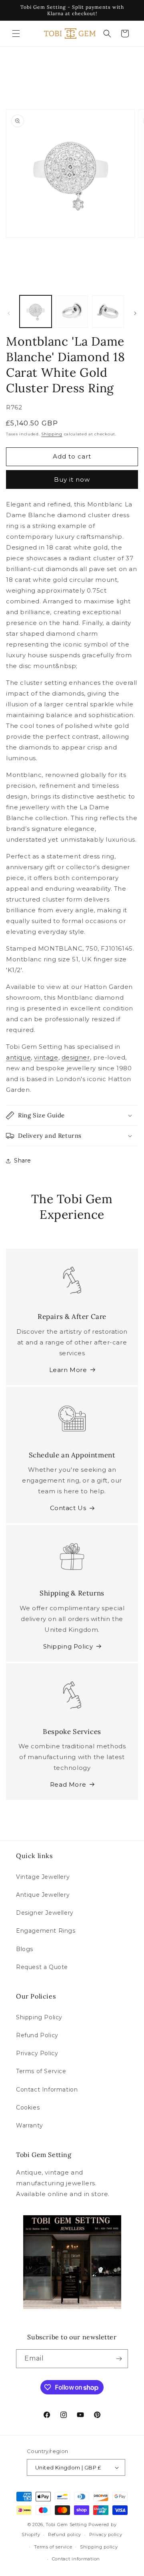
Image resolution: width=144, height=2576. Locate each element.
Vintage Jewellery (43, 1877)
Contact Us (68, 1508)
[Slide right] (135, 313)
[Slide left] (9, 313)
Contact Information (47, 2090)
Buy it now (72, 479)
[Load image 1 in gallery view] (36, 311)
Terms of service (53, 2547)
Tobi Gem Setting (66, 2525)
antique (18, 1057)
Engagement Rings (46, 1931)
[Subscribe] (119, 2359)
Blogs (25, 1949)
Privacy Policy (37, 2053)
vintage (46, 1057)
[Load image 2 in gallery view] (72, 311)
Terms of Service (41, 2071)
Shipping (52, 434)
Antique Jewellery (43, 1895)
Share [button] (23, 1160)
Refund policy (65, 2534)
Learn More (68, 1370)
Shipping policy (99, 2547)
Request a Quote (42, 1967)
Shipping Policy (68, 1646)
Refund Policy (37, 2035)
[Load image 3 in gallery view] (108, 311)
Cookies (28, 2107)
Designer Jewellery (45, 1913)
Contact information (76, 2559)
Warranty (30, 2125)
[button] (16, 34)
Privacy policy (106, 2534)
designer (76, 1057)
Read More (68, 1784)
